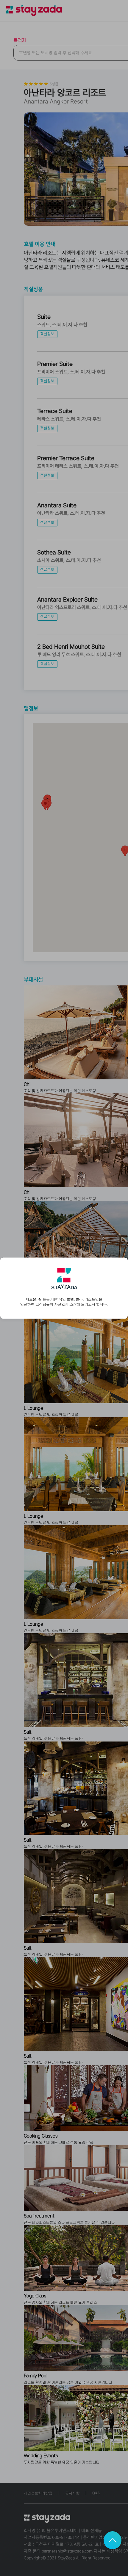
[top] (113, 2540)
